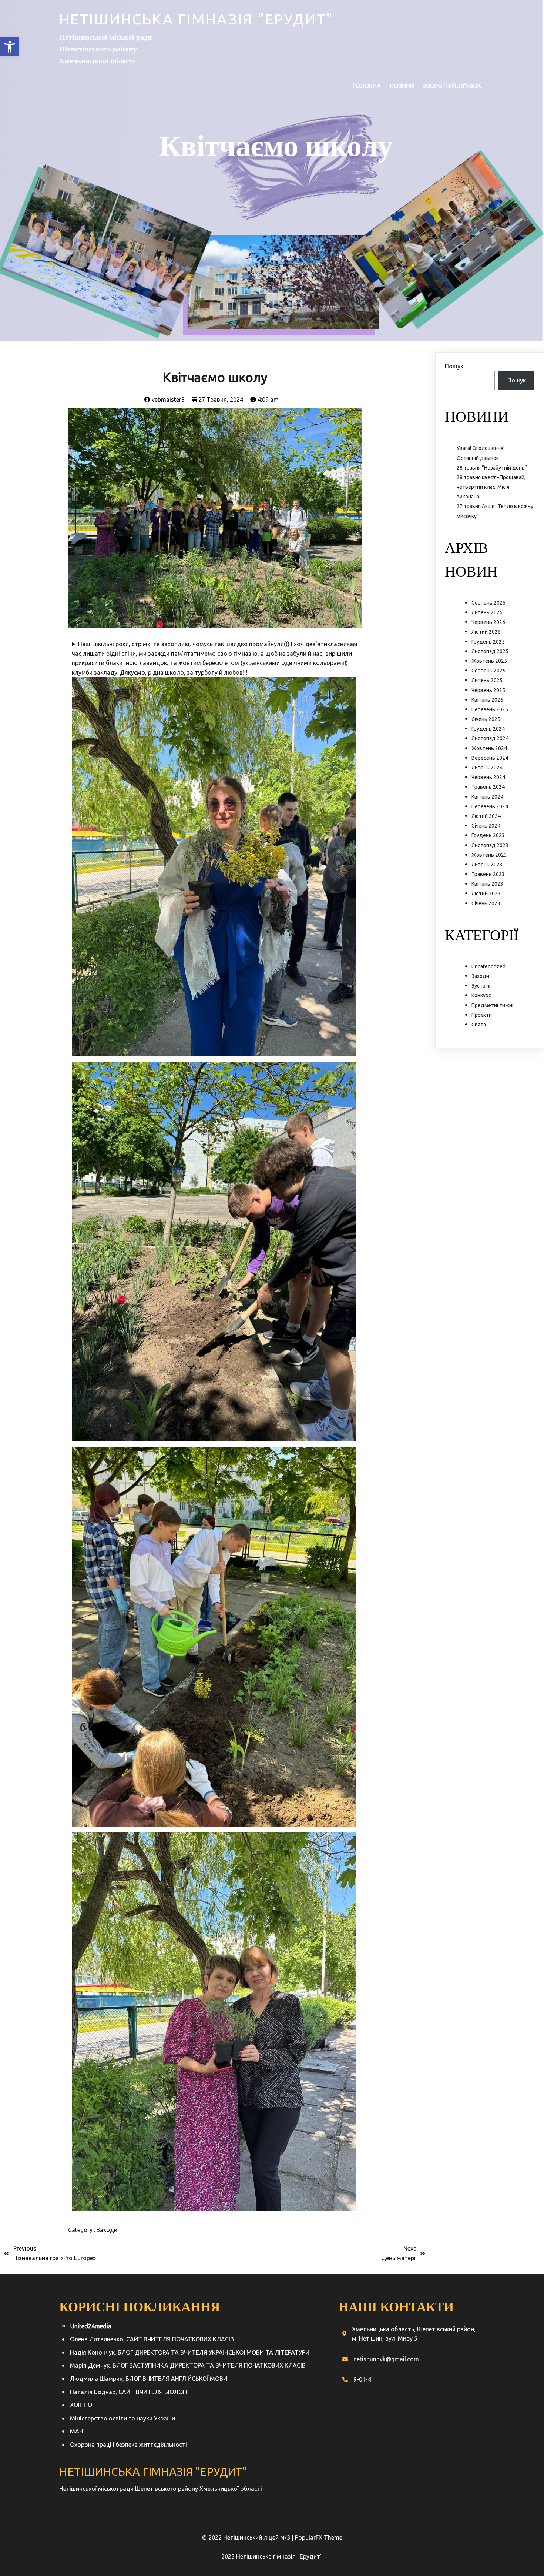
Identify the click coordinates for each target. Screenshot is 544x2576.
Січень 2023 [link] (486, 903)
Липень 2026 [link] (487, 612)
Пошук (454, 366)
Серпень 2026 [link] (488, 603)
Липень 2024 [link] (487, 768)
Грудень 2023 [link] (488, 835)
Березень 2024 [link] (490, 806)
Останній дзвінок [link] (478, 458)
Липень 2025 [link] (487, 680)
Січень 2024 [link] (486, 826)
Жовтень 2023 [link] (489, 855)
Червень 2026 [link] (488, 622)
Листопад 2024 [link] (490, 738)
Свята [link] (479, 1025)
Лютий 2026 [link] (486, 632)
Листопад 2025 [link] (490, 651)
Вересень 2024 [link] (490, 758)
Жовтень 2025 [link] (489, 661)
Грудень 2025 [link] (488, 642)
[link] (10, 47)
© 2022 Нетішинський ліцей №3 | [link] (249, 2537)
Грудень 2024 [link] (488, 729)
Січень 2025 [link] (486, 719)
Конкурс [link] (481, 995)
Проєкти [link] (482, 1015)
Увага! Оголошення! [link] (481, 448)
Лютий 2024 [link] (486, 816)
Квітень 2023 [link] (487, 884)
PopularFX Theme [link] (319, 2537)
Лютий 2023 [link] (486, 893)
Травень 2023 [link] (488, 874)
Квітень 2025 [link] (487, 700)
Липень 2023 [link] (487, 865)
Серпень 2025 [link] (488, 671)
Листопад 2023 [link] (490, 845)
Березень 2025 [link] (490, 709)
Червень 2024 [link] (488, 777)
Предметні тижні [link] (492, 1005)
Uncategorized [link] (488, 966)
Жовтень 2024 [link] (489, 748)
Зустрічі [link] (481, 986)
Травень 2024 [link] (488, 787)
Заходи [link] (107, 2230)
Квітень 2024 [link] (487, 797)
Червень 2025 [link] (488, 690)
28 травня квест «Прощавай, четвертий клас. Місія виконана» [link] (491, 487)
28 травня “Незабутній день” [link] (492, 468)
